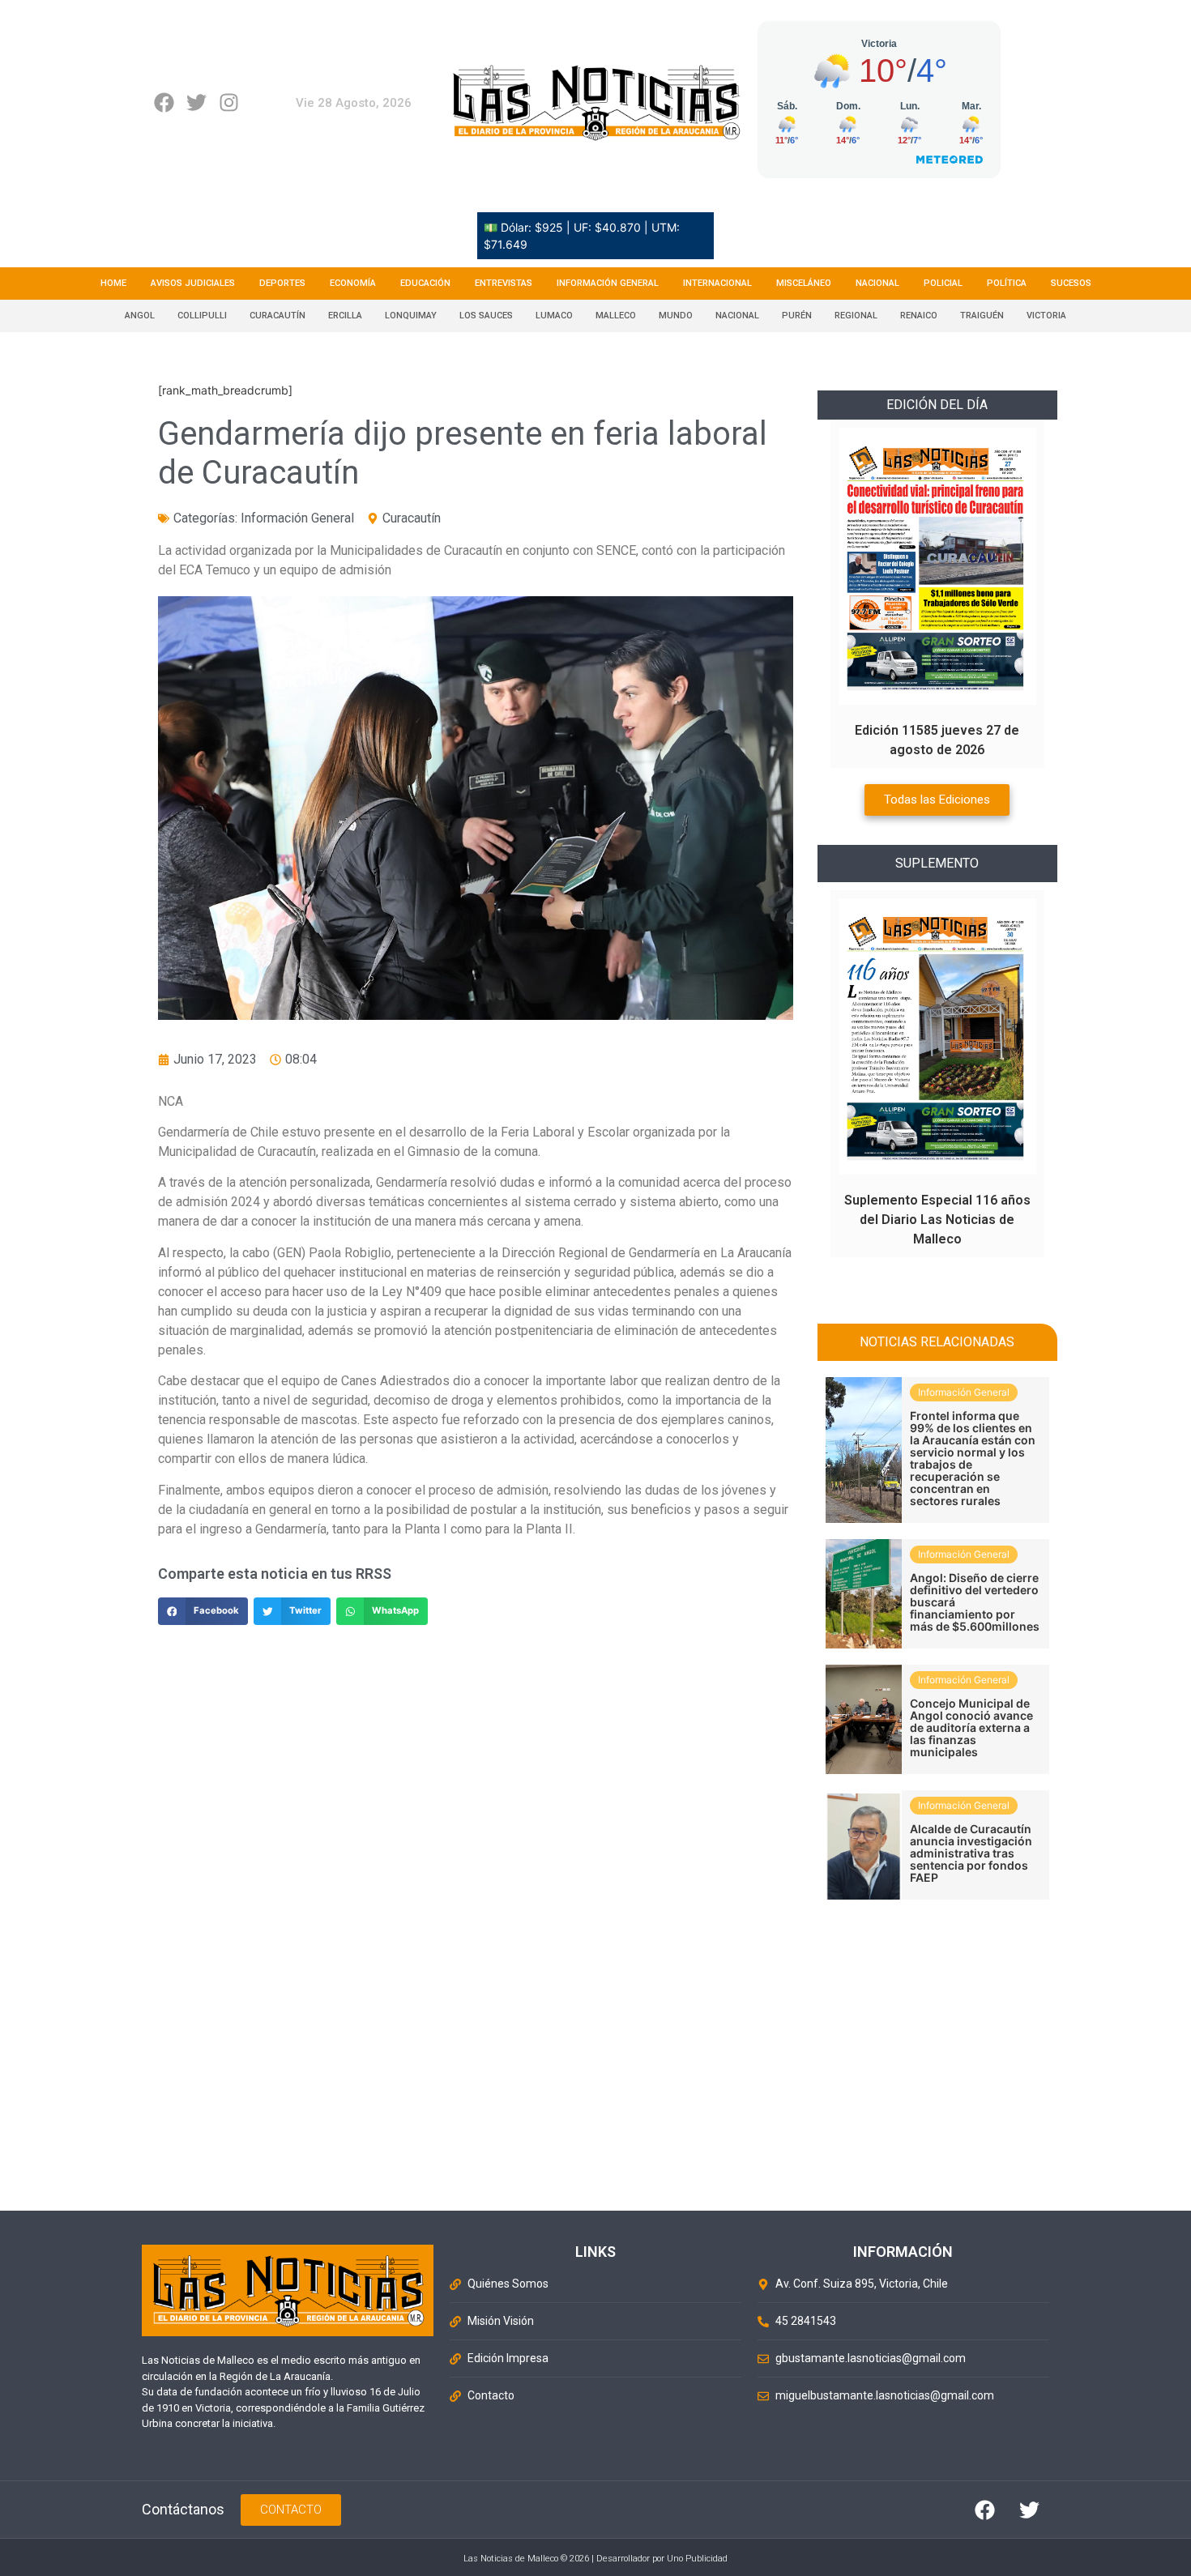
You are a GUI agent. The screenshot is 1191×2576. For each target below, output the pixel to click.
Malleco (616, 316)
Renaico (919, 316)
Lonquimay (411, 316)
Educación (425, 283)
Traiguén (982, 316)
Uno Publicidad (697, 2559)
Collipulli (202, 316)
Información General (608, 283)
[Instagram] (229, 102)
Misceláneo (804, 283)
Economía (353, 283)
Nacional (877, 283)
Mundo (676, 316)
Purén (797, 316)
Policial (943, 283)
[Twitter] (196, 102)
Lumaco (554, 316)
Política (1007, 283)
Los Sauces (486, 316)
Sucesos (1071, 283)
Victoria (1046, 316)
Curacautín (277, 316)
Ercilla (345, 316)
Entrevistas (504, 283)
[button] (203, 1611)
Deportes (282, 283)
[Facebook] (164, 102)
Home (113, 283)
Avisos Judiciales (193, 283)
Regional (856, 316)
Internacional (717, 283)
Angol (140, 316)
